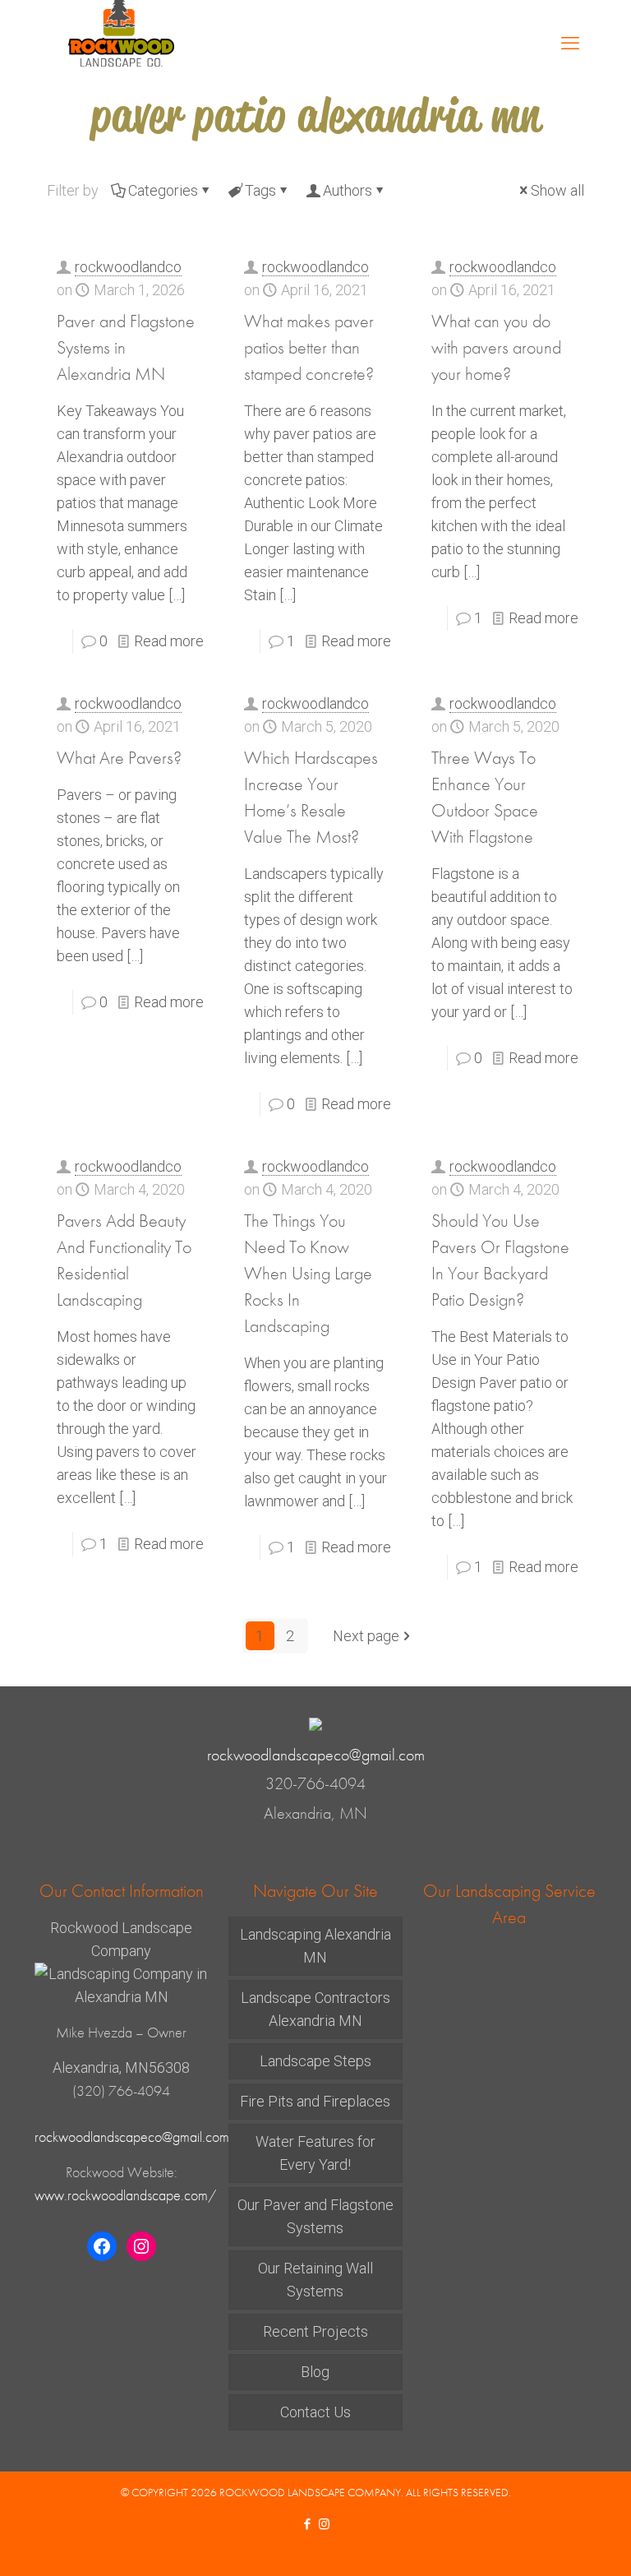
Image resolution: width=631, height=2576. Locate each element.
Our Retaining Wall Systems (315, 2280)
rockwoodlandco (128, 267)
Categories (163, 190)
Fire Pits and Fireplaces (315, 2101)
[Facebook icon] (307, 2524)
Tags (260, 190)
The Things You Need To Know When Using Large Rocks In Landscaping (308, 1273)
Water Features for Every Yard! (315, 2153)
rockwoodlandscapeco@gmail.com (316, 1755)
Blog (315, 2372)
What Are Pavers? (119, 758)
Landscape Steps (315, 2061)
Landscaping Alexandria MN (315, 1946)
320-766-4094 (315, 1784)
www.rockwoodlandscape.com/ (125, 2195)
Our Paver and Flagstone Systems (315, 2216)
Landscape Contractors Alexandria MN (315, 2009)
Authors (348, 190)
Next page (366, 1636)
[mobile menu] (570, 44)
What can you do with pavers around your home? (496, 347)
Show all (557, 190)
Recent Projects (315, 2331)
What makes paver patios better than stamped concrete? (309, 347)
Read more (169, 641)
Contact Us (315, 2412)
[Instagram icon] (324, 2524)
